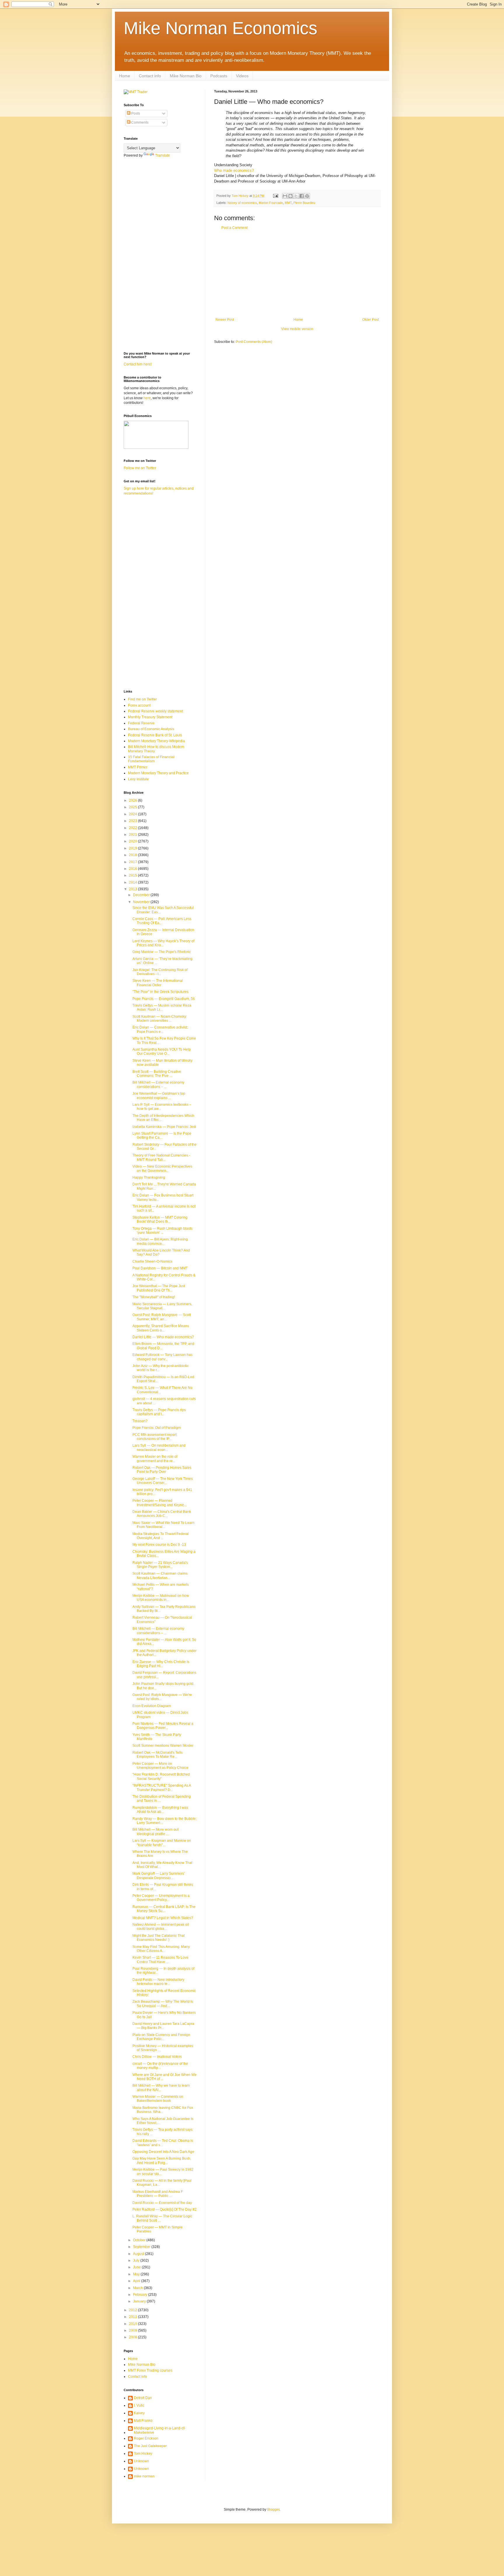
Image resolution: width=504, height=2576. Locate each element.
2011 (133, 2317)
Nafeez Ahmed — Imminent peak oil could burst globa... (161, 1927)
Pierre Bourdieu (304, 203)
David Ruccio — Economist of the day (162, 2203)
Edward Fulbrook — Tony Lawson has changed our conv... (162, 1357)
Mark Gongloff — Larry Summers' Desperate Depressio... (159, 1876)
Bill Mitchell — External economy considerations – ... (158, 1084)
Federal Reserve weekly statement (155, 711)
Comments (139, 122)
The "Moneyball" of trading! (154, 1297)
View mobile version (297, 329)
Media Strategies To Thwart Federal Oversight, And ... (161, 1536)
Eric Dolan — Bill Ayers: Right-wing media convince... (160, 1241)
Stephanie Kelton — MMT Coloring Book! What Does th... (160, 1219)
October (140, 2240)
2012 (133, 2310)
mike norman (144, 2476)
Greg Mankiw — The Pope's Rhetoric (162, 952)
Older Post (371, 320)
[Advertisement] (297, 274)
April (137, 2281)
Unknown (141, 2461)
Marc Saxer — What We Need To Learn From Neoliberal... (163, 1525)
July (137, 2260)
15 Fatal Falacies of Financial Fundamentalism (151, 759)
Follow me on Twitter (140, 468)
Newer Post (225, 320)
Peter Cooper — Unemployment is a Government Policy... (161, 1898)
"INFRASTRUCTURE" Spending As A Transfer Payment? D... (162, 1788)
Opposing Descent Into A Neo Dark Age (163, 2152)
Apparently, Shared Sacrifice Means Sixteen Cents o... (161, 1328)
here (147, 398)
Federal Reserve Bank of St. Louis (155, 735)
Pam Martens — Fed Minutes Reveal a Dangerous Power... (163, 1726)
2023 (133, 821)
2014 (133, 882)
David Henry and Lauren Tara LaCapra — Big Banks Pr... (163, 2026)
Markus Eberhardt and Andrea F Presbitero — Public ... (158, 2194)
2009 (133, 2330)
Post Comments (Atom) (254, 342)
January (140, 2301)
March (138, 2288)
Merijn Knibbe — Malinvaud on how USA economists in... (161, 1598)
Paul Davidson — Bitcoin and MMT (160, 1268)
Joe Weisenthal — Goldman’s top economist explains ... (159, 1096)
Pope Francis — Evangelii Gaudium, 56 (164, 999)
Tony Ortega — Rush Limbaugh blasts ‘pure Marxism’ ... (162, 1231)
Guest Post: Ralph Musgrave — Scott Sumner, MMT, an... (162, 1317)
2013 (133, 889)
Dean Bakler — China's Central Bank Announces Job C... (162, 1514)
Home (125, 76)
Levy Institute (138, 779)
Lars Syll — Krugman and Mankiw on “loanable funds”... (162, 1843)
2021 (133, 835)
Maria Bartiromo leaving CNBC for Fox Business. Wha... (163, 2110)
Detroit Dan (143, 2398)
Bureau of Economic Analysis (151, 729)
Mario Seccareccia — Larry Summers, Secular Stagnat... (162, 1306)
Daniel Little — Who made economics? (163, 1337)
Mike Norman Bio (186, 76)
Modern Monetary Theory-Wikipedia (156, 741)
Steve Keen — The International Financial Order (158, 983)
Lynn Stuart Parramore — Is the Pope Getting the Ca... (162, 1135)
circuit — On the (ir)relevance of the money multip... (160, 2066)
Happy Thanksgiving (149, 1177)
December (142, 895)
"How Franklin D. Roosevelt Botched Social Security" (161, 1776)
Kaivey (139, 2413)
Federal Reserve (141, 723)
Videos (242, 76)
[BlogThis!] (290, 196)
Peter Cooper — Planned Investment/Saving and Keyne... (160, 1503)
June (137, 2267)
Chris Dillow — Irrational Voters (157, 2057)
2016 (133, 869)
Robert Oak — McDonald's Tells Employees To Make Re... (157, 1755)
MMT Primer (138, 767)
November (142, 902)
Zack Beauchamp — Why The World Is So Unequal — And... (163, 2004)
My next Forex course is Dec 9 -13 (159, 1545)
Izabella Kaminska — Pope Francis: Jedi (164, 1127)
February (141, 2295)
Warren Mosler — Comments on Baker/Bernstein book (158, 2099)
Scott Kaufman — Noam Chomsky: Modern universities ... (160, 1019)
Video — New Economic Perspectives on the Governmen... (162, 1168)
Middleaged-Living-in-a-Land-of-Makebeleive (160, 2430)
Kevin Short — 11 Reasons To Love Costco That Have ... (160, 1960)
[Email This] (285, 196)
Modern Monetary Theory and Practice (158, 773)
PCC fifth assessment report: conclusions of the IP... (155, 1437)
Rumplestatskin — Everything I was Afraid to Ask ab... (160, 1810)
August (139, 2254)
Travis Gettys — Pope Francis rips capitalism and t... (159, 1412)
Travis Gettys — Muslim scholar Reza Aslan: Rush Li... (162, 1007)
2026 (133, 800)
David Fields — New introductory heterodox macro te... (158, 1982)
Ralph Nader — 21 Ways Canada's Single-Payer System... (160, 1565)
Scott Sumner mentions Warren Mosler (163, 1746)
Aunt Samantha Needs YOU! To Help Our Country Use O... (162, 1052)
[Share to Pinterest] (307, 196)
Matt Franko (143, 2421)
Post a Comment (235, 228)
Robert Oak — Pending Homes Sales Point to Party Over (162, 1470)
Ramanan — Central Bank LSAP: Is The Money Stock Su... (164, 1909)
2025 (133, 807)
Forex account (139, 705)
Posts (135, 113)
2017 (133, 862)
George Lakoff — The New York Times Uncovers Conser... (163, 1481)
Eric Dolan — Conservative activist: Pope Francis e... (160, 1029)
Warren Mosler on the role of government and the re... (155, 1459)
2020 (133, 841)
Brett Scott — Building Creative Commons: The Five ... (157, 1074)
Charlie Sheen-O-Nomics (152, 1261)
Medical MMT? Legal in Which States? (163, 1918)
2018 (133, 855)
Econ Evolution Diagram (152, 1706)
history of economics (242, 203)
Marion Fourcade (271, 203)
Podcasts (219, 76)
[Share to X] (296, 196)
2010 (133, 2324)
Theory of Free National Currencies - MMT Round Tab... (161, 1157)
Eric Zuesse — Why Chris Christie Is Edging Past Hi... (161, 1664)
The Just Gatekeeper (150, 2446)
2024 (133, 814)
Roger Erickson (146, 2438)
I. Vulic (139, 2405)
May (137, 2274)
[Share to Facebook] (302, 196)
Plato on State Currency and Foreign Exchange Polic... (161, 2037)
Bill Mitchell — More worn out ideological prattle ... (155, 1832)
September (142, 2247)
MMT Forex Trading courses (150, 2370)
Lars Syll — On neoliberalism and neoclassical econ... (159, 1448)
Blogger (273, 2510)
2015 (133, 875)
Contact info (150, 76)
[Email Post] (275, 196)
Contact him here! (138, 364)
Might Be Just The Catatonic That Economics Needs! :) (159, 1938)
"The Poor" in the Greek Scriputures (160, 992)
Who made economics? (234, 170)
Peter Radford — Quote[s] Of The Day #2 (164, 2209)
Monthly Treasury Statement (150, 717)
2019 (133, 848)
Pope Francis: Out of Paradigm (157, 1428)
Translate (163, 155)
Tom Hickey (143, 2454)
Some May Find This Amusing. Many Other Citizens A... (161, 1949)
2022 (133, 828)
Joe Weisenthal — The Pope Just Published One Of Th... (159, 1288)
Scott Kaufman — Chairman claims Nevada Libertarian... (160, 1576)
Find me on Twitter (142, 699)
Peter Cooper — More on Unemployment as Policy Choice (160, 1766)
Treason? (140, 1421)
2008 (133, 2337)
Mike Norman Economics (220, 28)
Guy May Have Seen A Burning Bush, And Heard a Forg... (162, 2160)
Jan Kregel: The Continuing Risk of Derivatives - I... (160, 972)
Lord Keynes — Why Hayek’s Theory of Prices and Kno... (163, 943)
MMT (288, 203)
